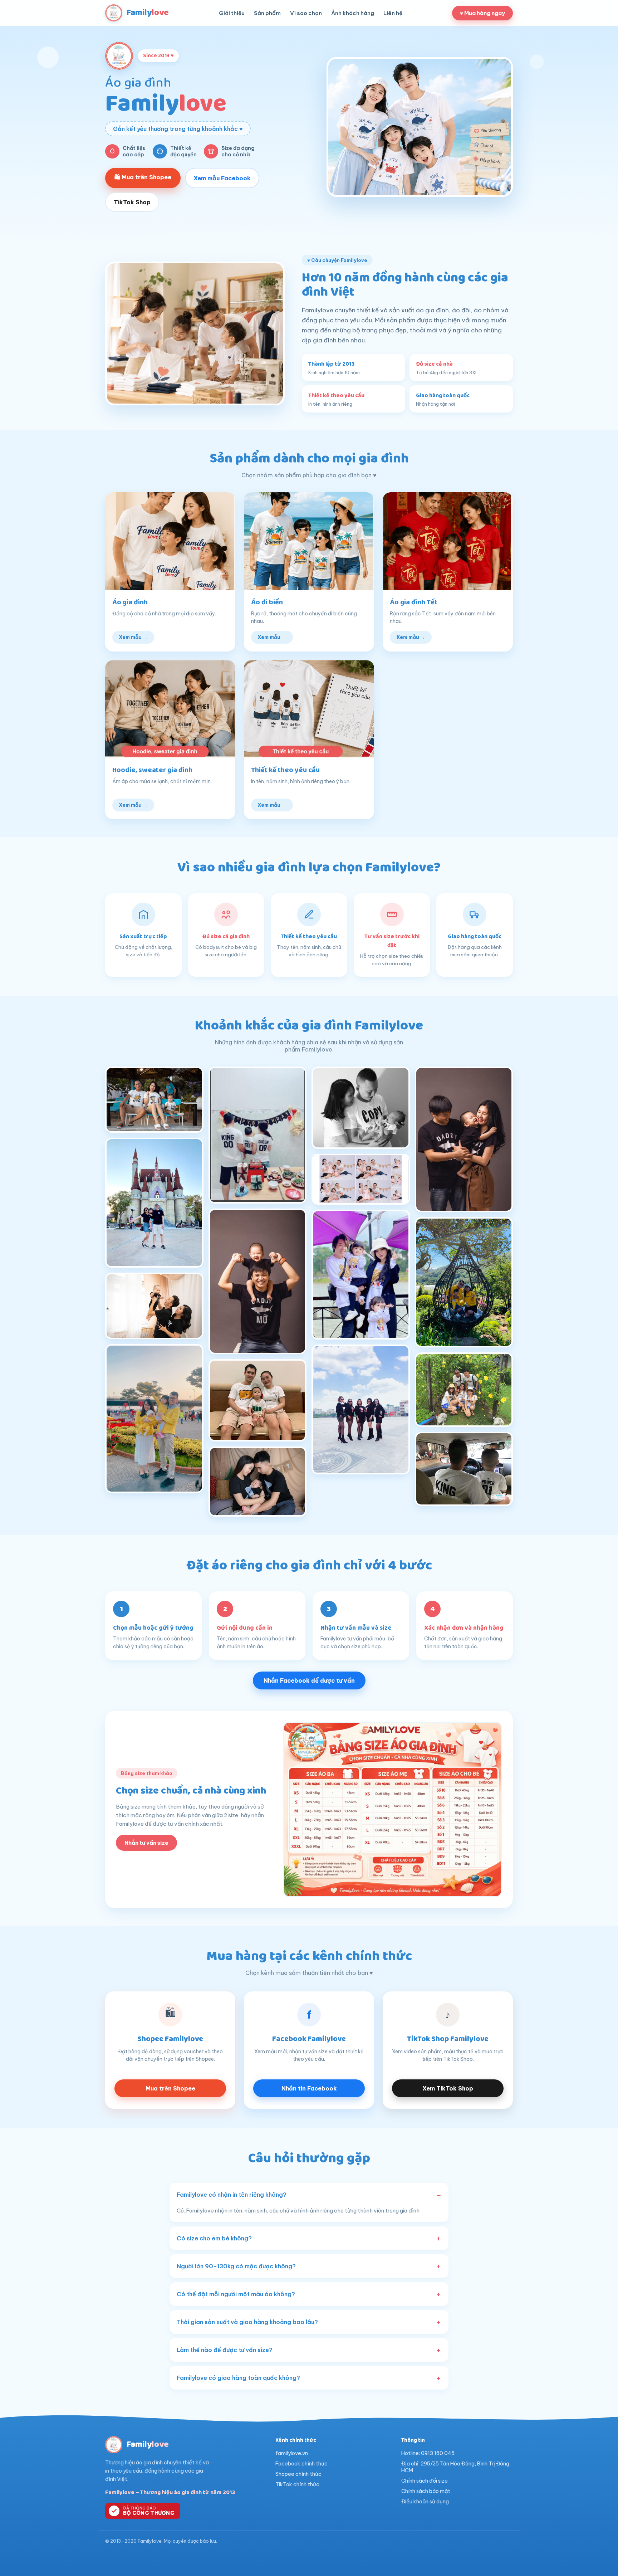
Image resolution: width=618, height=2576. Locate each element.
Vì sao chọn (306, 13)
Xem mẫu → (133, 637)
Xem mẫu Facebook (222, 178)
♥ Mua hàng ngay (482, 13)
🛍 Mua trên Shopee (143, 177)
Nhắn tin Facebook (309, 2088)
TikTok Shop (132, 202)
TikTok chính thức (297, 2484)
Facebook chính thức (301, 2463)
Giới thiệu (232, 13)
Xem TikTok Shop (448, 2088)
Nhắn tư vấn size (146, 1843)
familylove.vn (292, 2453)
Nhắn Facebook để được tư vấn (309, 1680)
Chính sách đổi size (425, 2481)
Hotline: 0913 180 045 (428, 2453)
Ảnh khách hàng (353, 13)
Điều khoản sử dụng (425, 2501)
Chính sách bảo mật (426, 2491)
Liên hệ (393, 13)
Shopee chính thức (298, 2474)
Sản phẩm (267, 13)
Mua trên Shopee (170, 2088)
